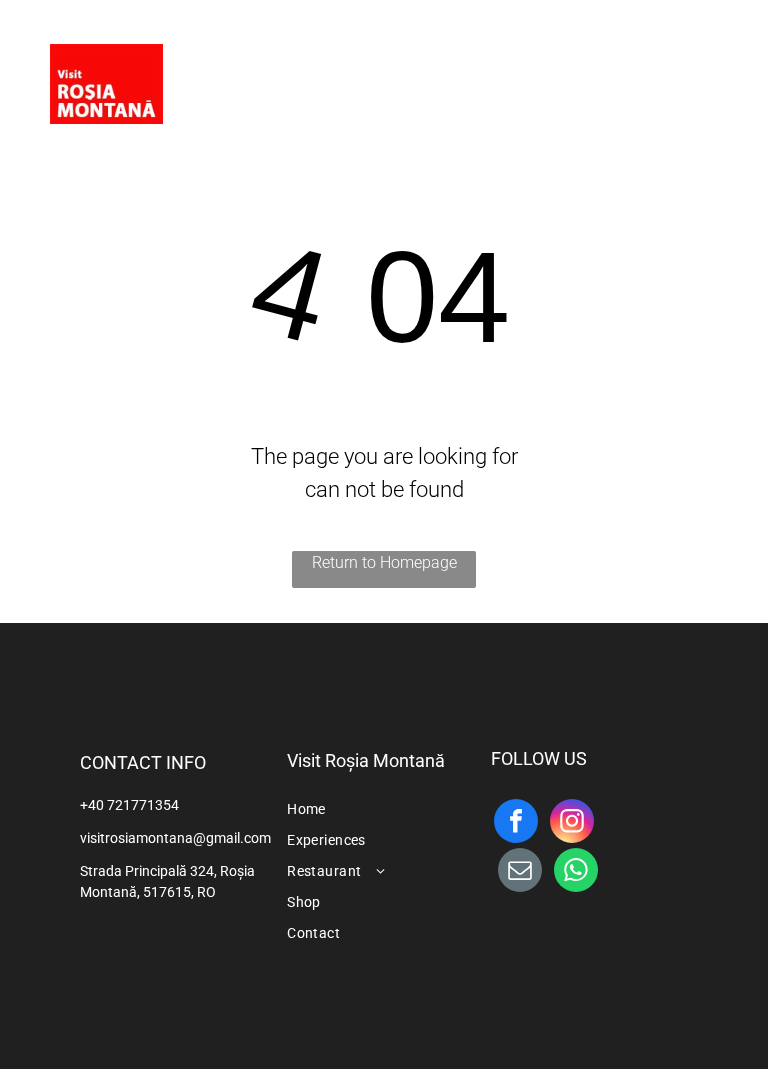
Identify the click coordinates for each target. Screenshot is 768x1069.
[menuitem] (327, 62)
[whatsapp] (576, 872)
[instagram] (700, 74)
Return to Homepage (384, 562)
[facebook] (660, 74)
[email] (520, 872)
